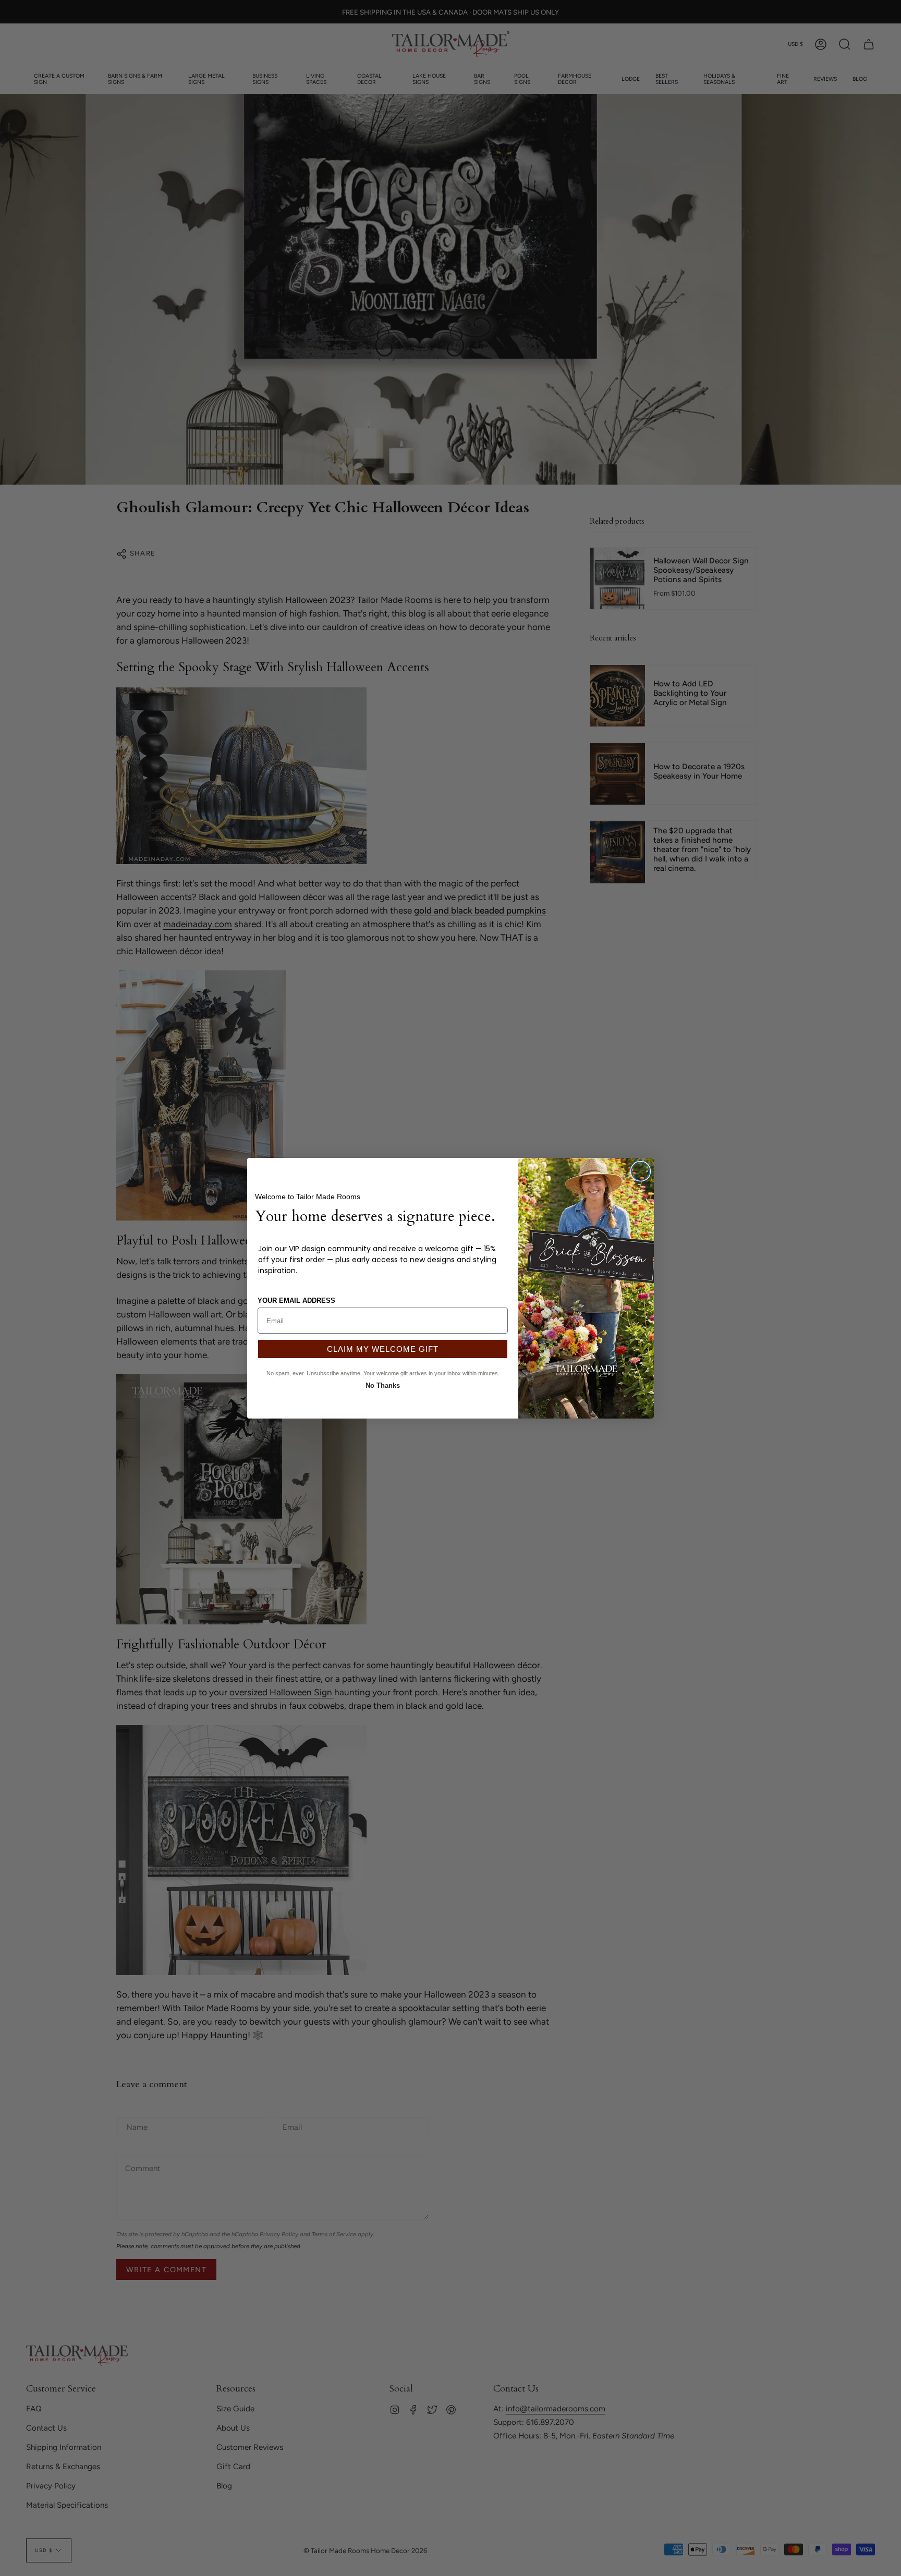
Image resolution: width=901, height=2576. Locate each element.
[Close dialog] (641, 1171)
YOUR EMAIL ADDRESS (296, 1301)
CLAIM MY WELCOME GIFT (383, 1349)
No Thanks (383, 1384)
